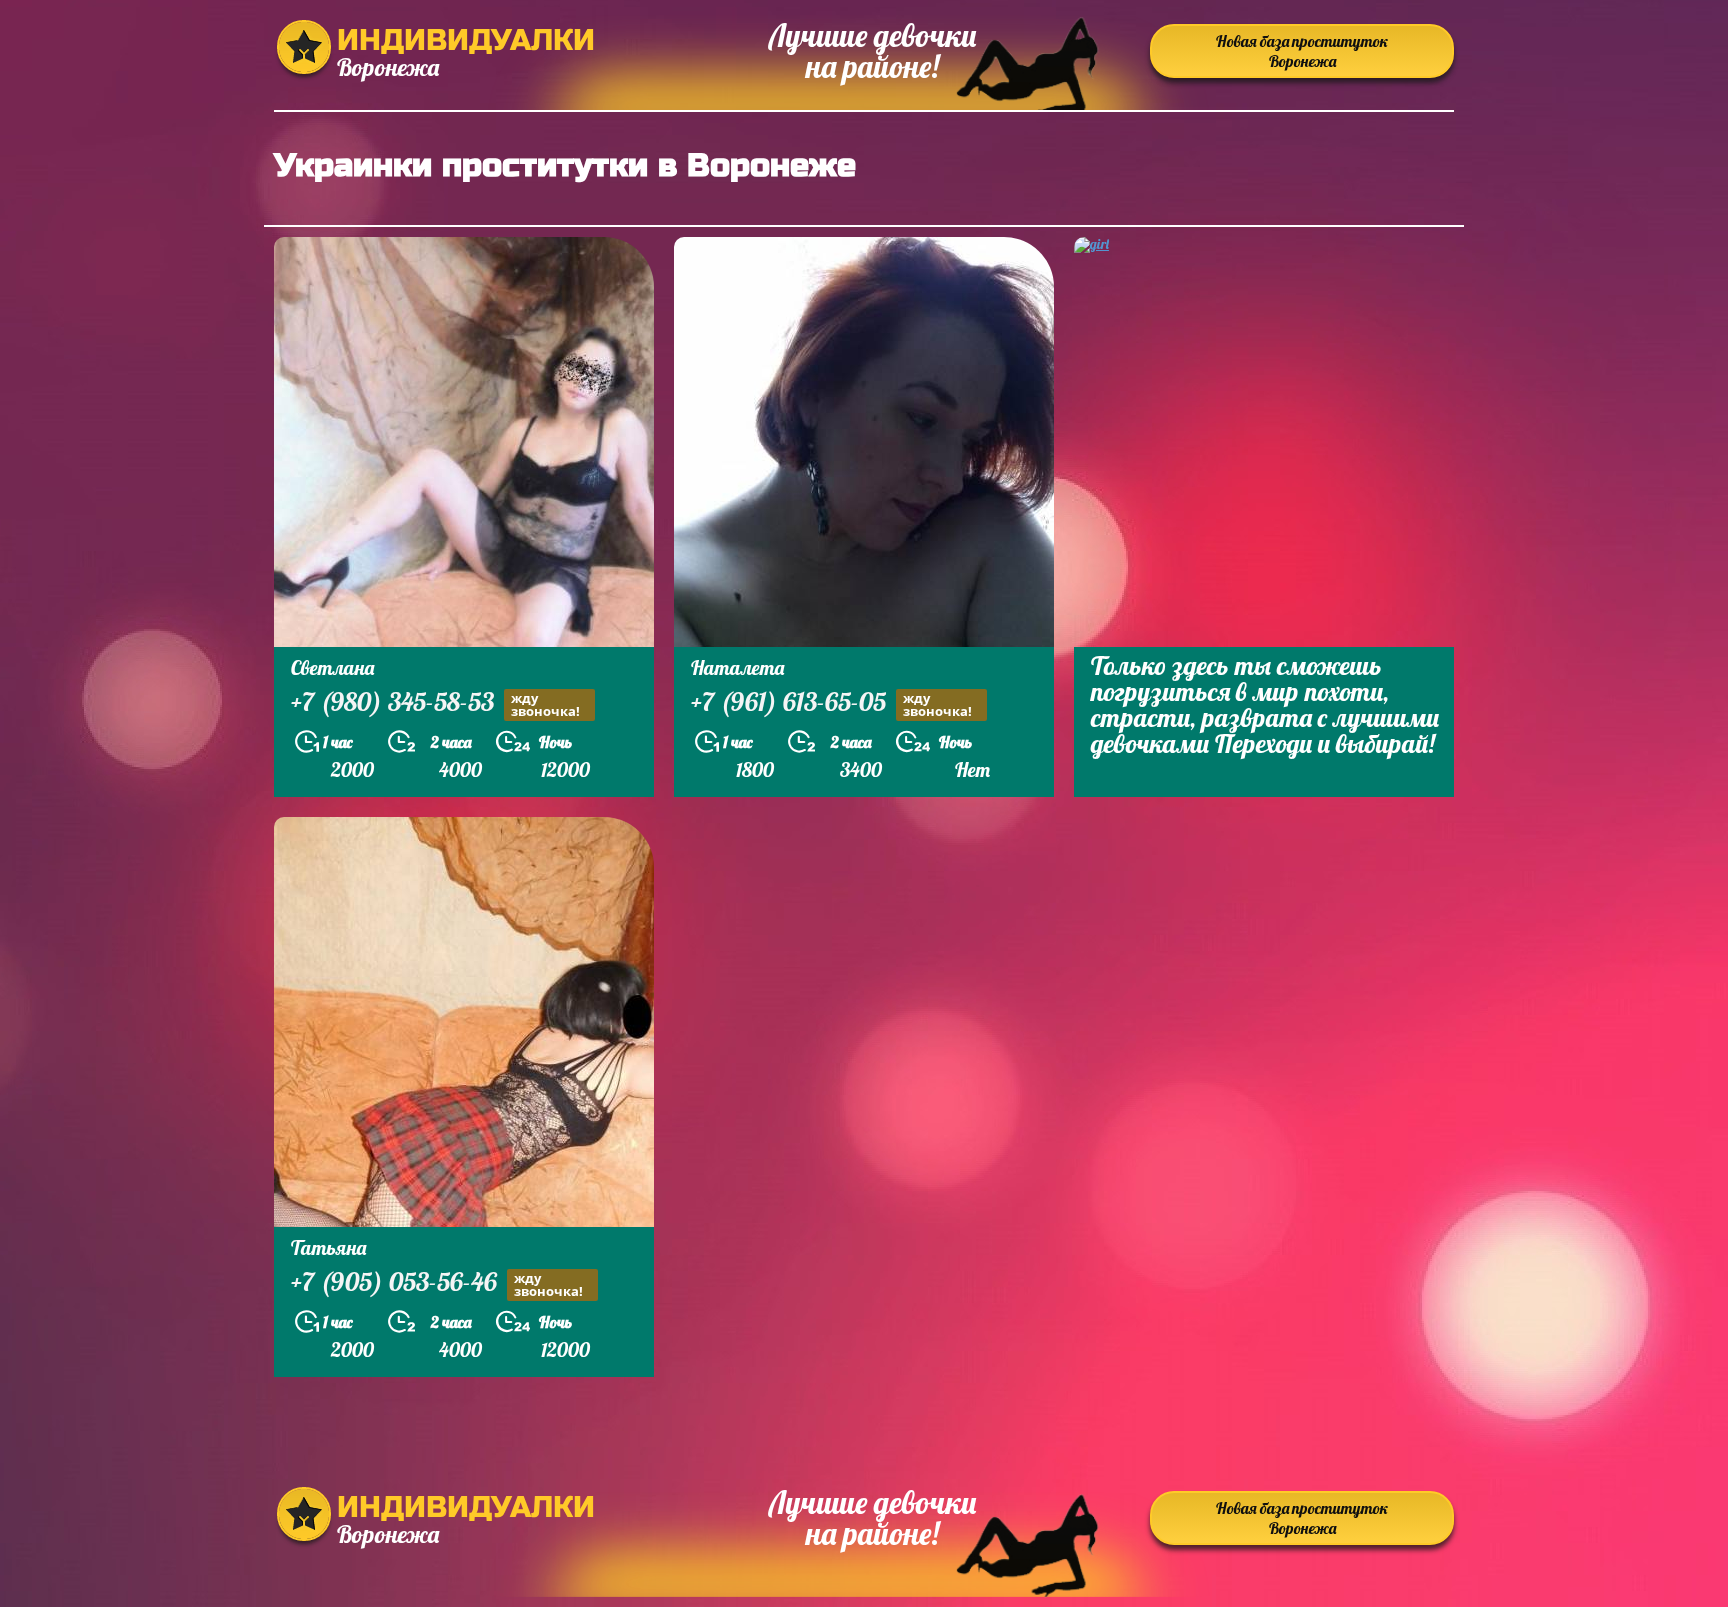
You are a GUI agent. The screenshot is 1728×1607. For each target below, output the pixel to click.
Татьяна (328, 1247)
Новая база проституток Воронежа (1302, 51)
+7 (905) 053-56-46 (437, 1284)
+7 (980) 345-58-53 (435, 704)
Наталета (737, 667)
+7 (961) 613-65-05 (831, 704)
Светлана (332, 667)
